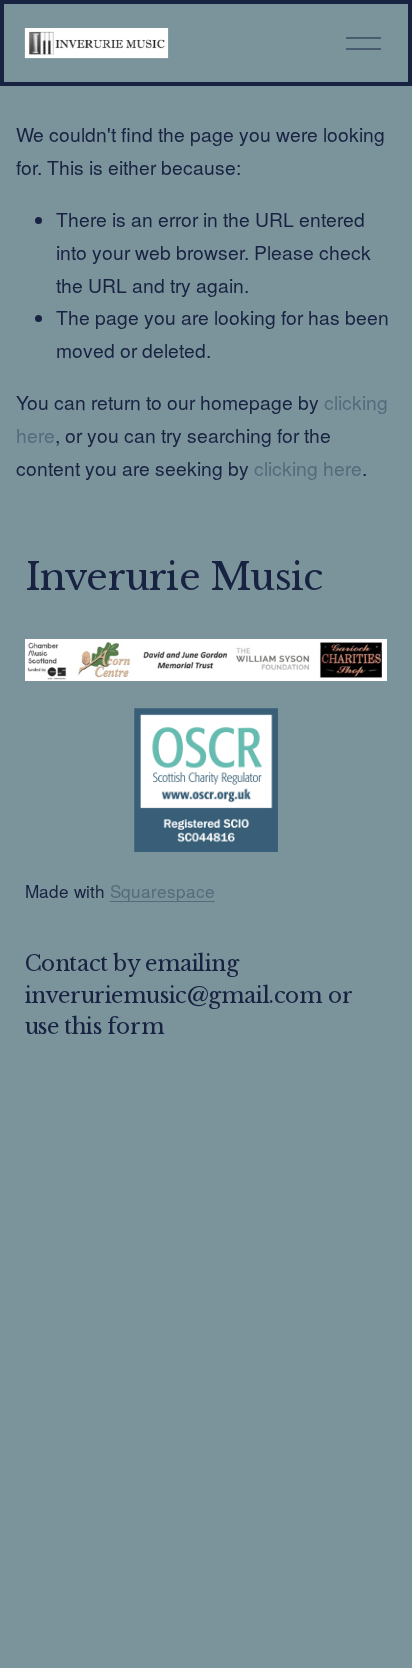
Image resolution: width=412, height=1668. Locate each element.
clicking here (308, 467)
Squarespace (162, 890)
